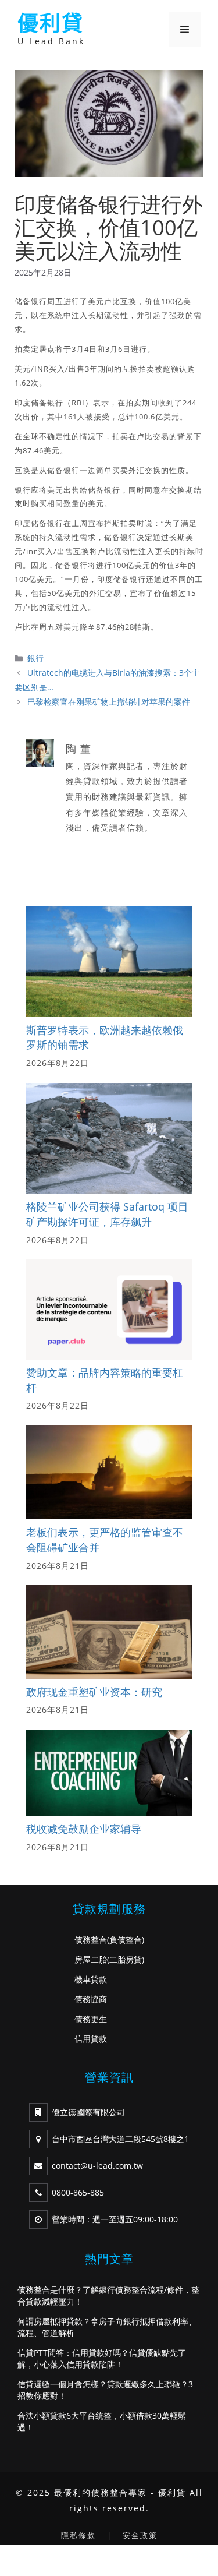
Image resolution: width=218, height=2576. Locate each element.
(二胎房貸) (126, 1959)
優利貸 (51, 23)
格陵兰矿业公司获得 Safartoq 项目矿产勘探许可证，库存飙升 (107, 1214)
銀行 (35, 658)
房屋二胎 (91, 1959)
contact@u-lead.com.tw (97, 2166)
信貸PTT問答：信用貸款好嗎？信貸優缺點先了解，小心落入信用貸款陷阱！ (102, 2358)
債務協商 (91, 1999)
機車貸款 (91, 1979)
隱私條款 (78, 2535)
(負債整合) (126, 1940)
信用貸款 (91, 2039)
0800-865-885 (78, 2192)
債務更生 (91, 2019)
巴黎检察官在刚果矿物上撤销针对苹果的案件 (109, 702)
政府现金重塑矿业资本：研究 (94, 1692)
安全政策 (140, 2535)
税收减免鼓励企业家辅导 (84, 1829)
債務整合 (91, 1940)
